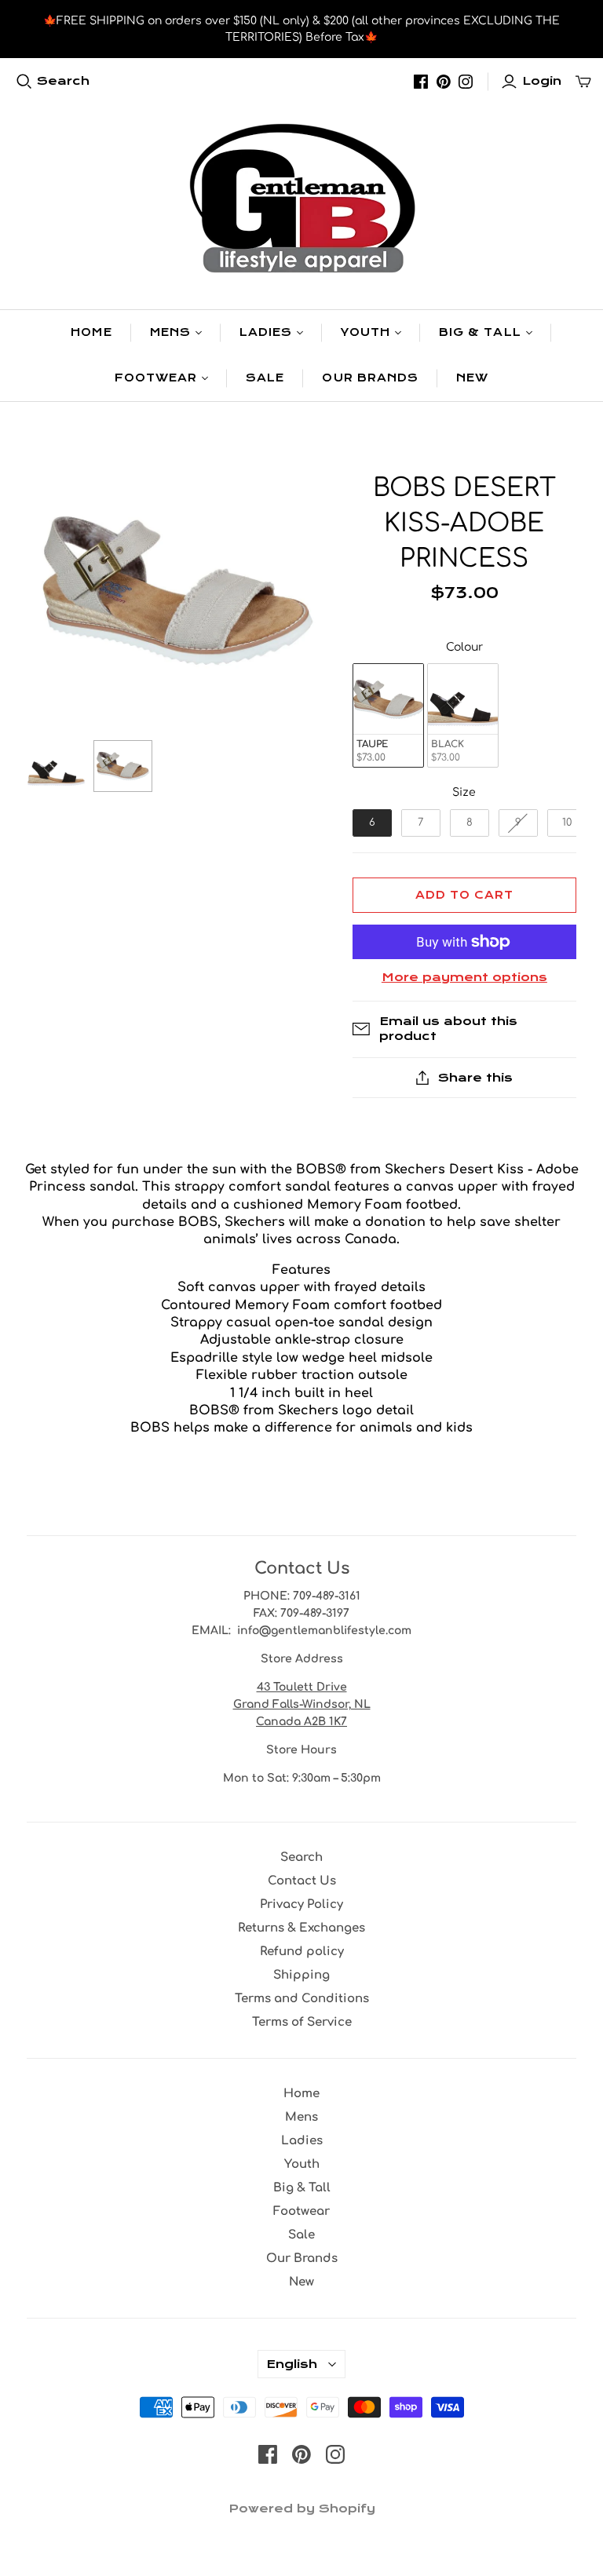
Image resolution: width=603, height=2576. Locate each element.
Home (91, 332)
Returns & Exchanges (301, 1928)
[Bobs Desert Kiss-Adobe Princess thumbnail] (56, 766)
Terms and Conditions (302, 1999)
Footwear (156, 378)
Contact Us (302, 1881)
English (292, 2364)
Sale (265, 378)
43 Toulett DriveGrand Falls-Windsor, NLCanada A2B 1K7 (302, 1704)
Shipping (301, 1975)
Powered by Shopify (302, 2508)
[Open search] (24, 82)
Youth (365, 332)
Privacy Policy (301, 1905)
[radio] (388, 715)
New (472, 378)
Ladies (266, 332)
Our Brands (370, 378)
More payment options (464, 977)
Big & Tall (480, 332)
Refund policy (302, 1952)
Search (63, 81)
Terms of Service (302, 2022)
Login (542, 81)
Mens (170, 332)
